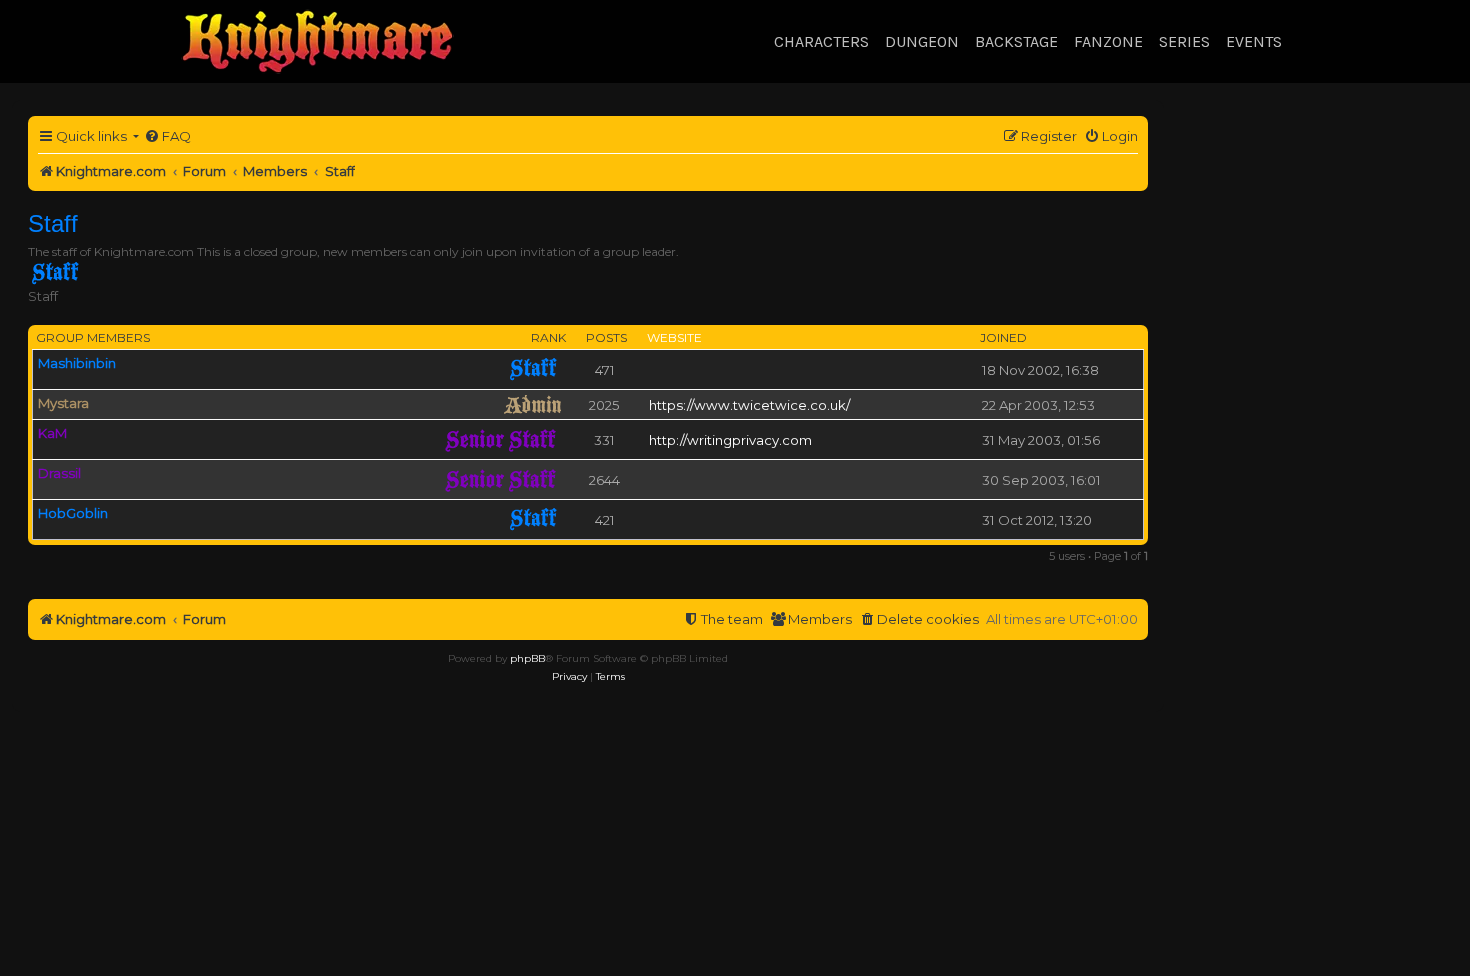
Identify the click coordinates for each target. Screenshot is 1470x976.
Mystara (63, 403)
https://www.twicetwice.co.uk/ (749, 405)
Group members (93, 337)
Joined (1003, 337)
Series (1184, 41)
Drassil (59, 473)
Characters (821, 41)
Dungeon (922, 41)
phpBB (527, 658)
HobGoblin (73, 513)
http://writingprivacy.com (730, 440)
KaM (52, 433)
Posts (606, 337)
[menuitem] (167, 136)
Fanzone (1108, 41)
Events (1254, 41)
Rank (548, 337)
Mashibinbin (77, 363)
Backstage (1016, 41)
